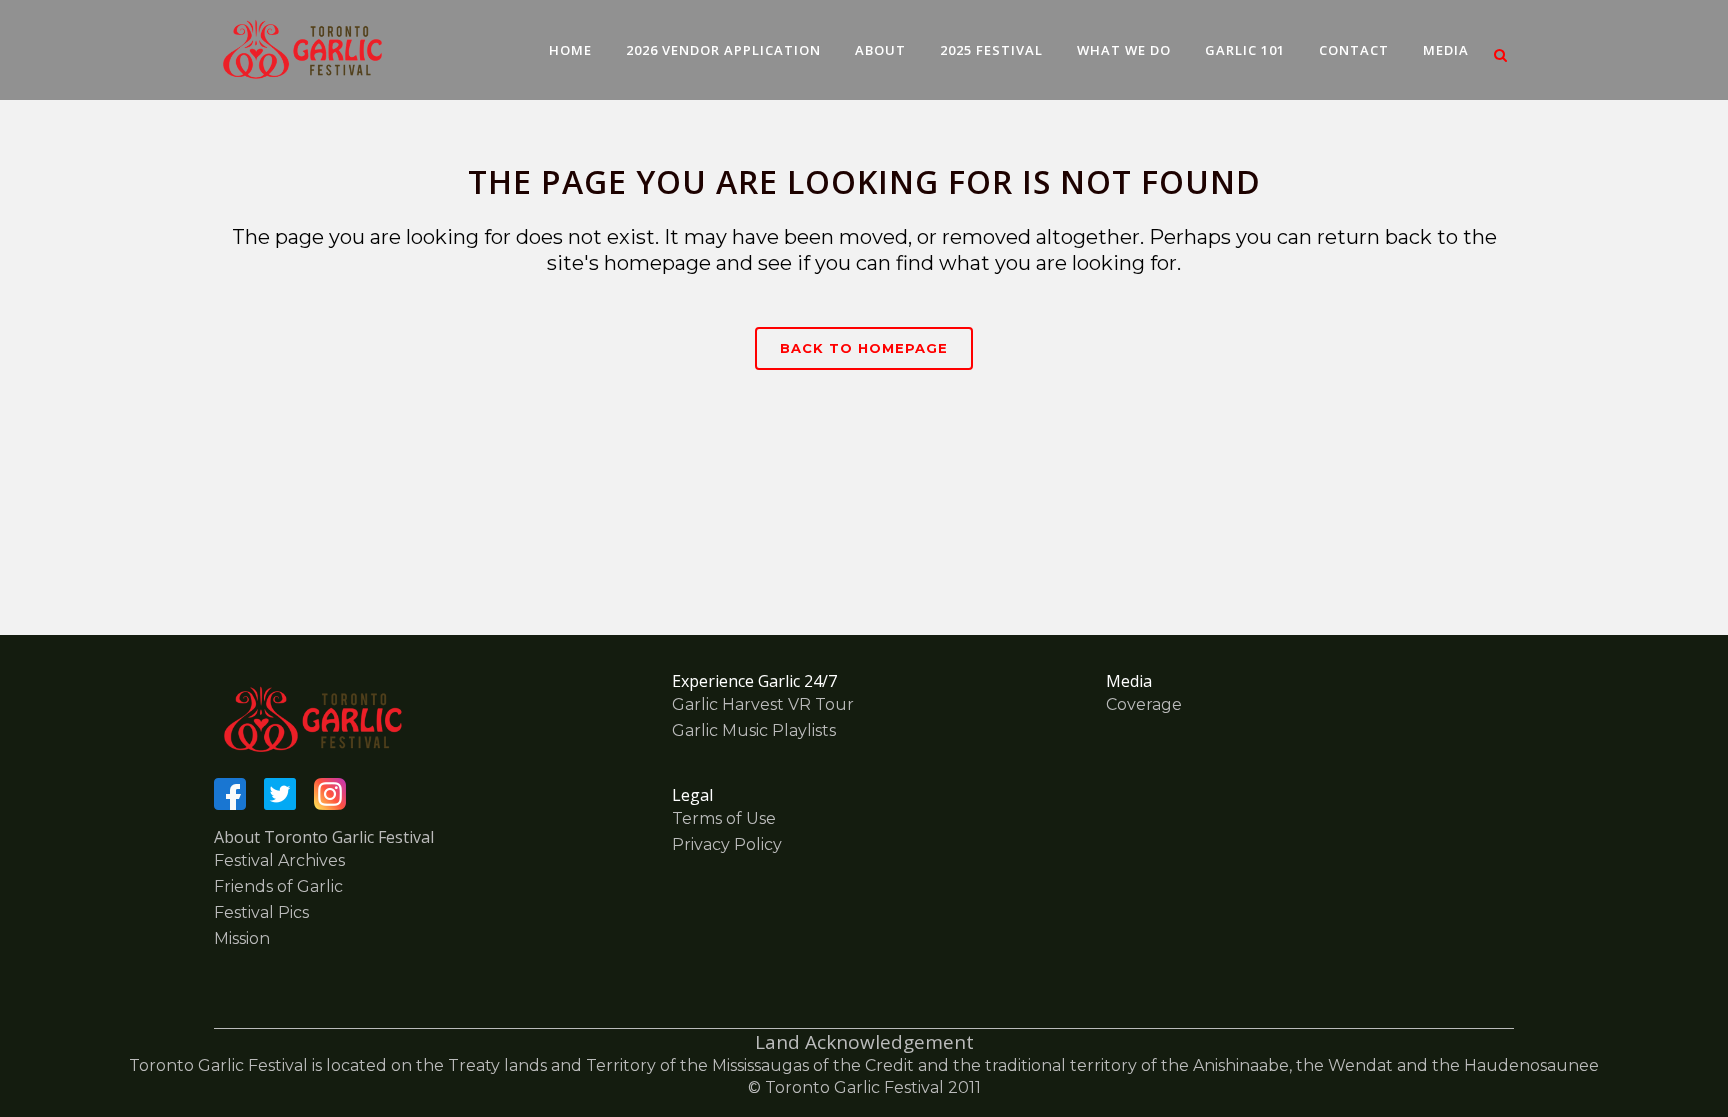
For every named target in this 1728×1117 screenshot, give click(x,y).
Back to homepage (864, 348)
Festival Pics (261, 912)
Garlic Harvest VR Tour (763, 704)
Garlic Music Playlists (754, 730)
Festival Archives (279, 860)
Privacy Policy (727, 844)
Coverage (1144, 704)
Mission (242, 938)
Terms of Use (724, 818)
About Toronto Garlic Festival (324, 837)
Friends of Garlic (278, 886)
